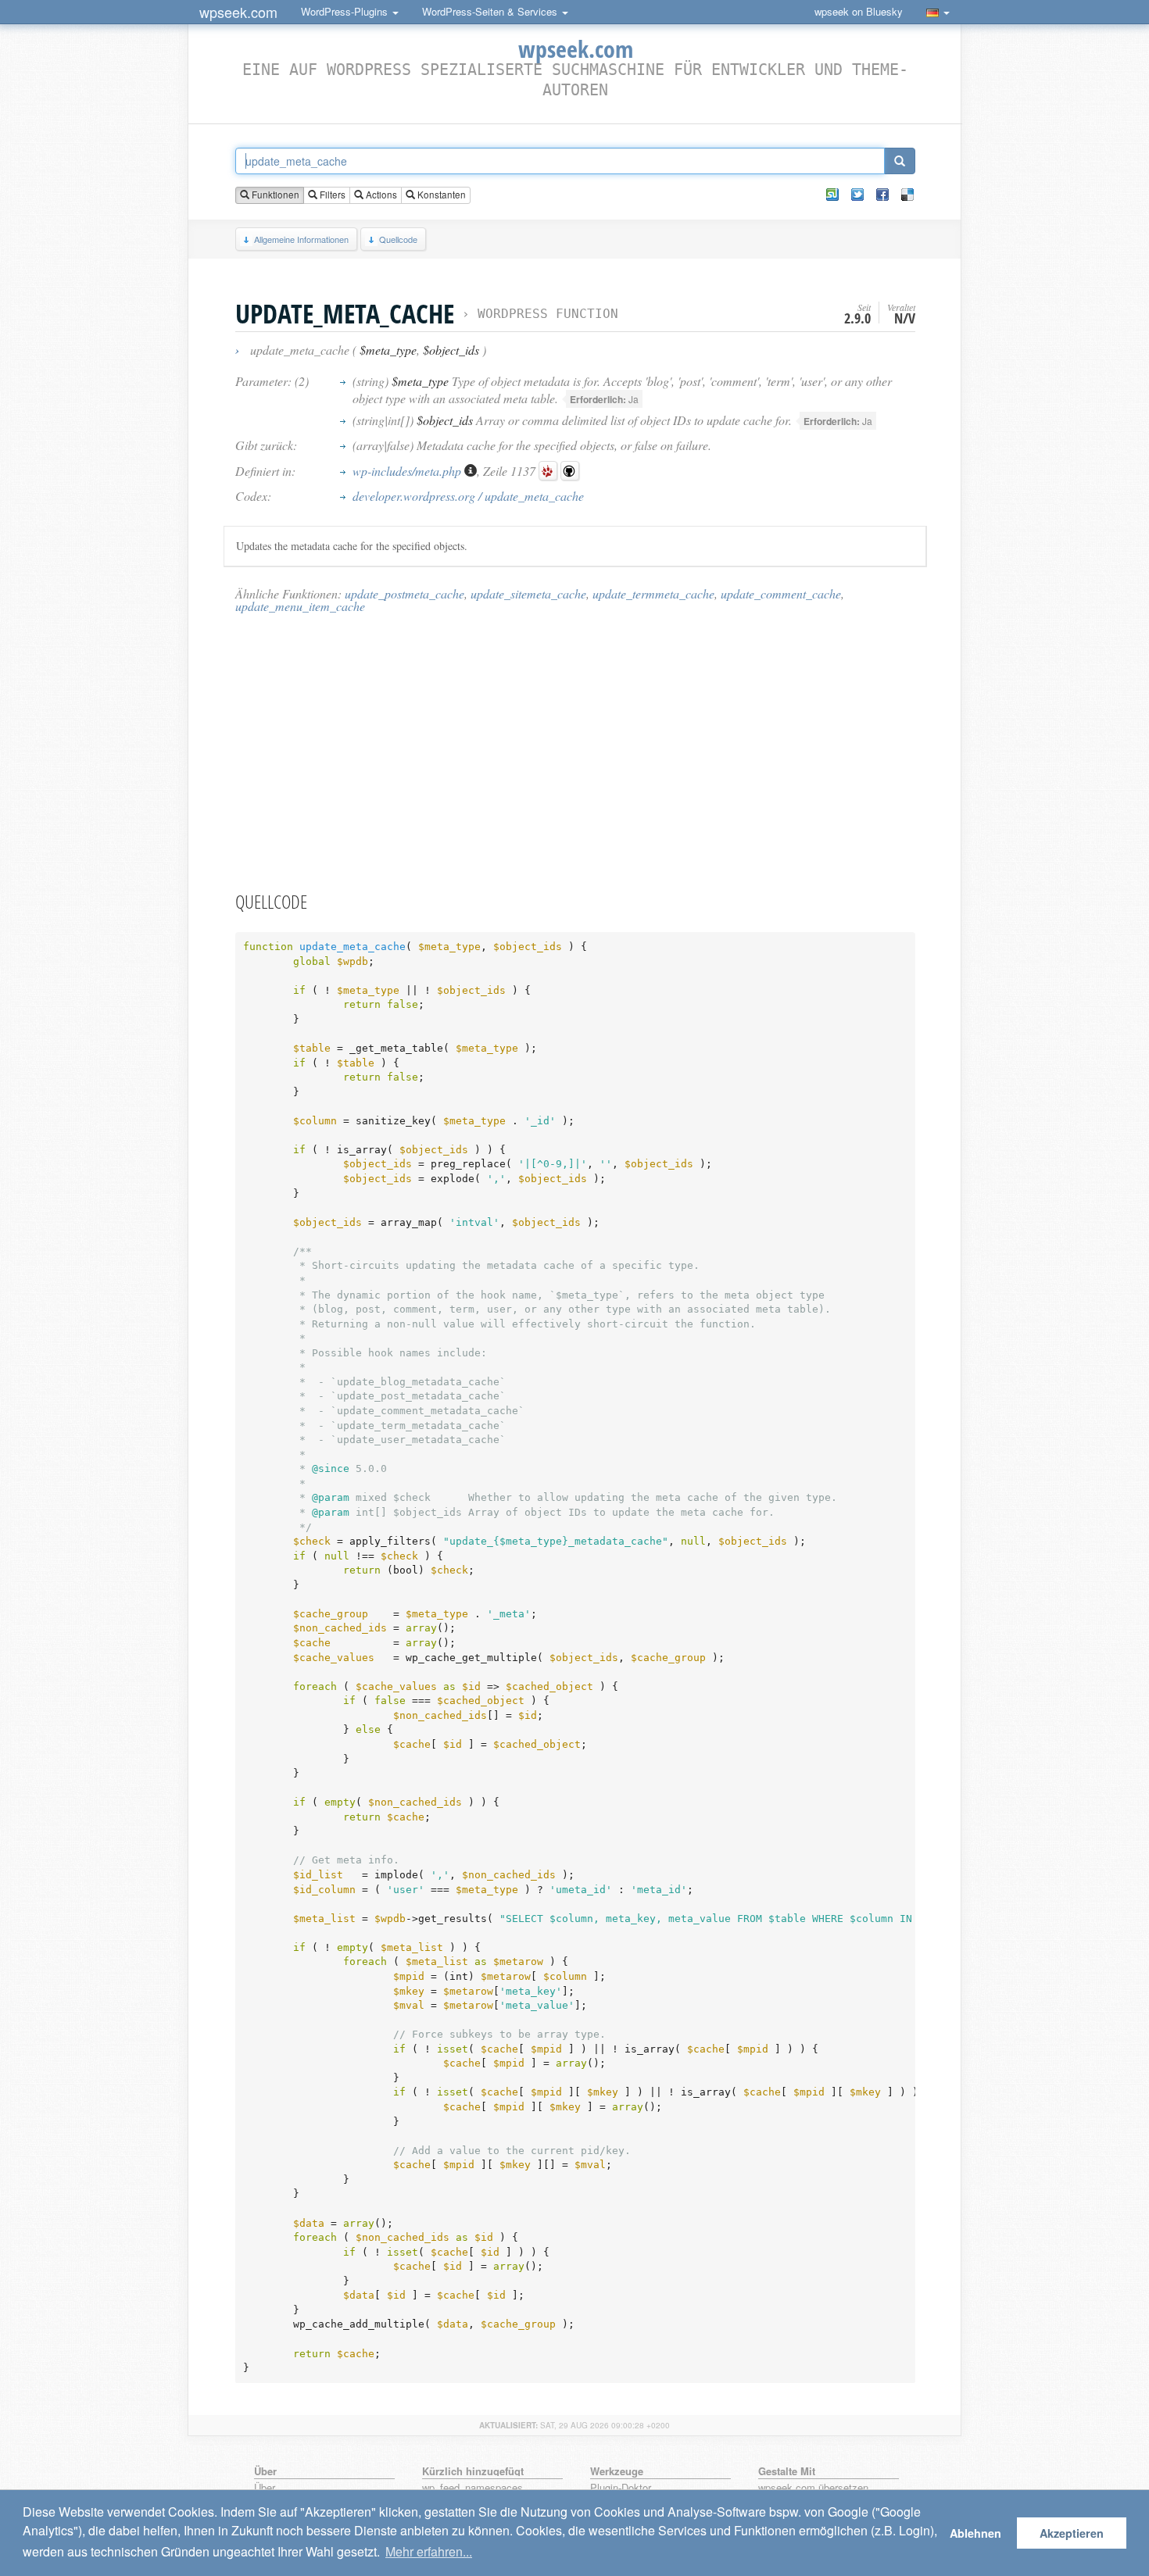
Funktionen (274, 195)
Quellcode (398, 239)
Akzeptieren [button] (1072, 2533)
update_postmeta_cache (404, 593)
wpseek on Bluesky (859, 11)
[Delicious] (907, 195)
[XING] (832, 195)
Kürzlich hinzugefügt (473, 2471)
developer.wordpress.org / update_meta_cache (468, 496)
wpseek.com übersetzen (813, 2488)
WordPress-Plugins (346, 11)
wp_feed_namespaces (472, 2488)
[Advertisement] (575, 752)
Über (265, 2488)
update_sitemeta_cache (528, 593)
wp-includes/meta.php (408, 471)
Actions (380, 195)
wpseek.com (238, 12)
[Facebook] (882, 195)
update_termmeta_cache (653, 593)
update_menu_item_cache (300, 606)
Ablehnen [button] (975, 2533)
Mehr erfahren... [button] (429, 2551)
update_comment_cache (781, 593)
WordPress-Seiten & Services (491, 11)
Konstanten (440, 195)
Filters (331, 195)
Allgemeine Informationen (301, 239)
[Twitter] (857, 195)
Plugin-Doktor (621, 2488)
